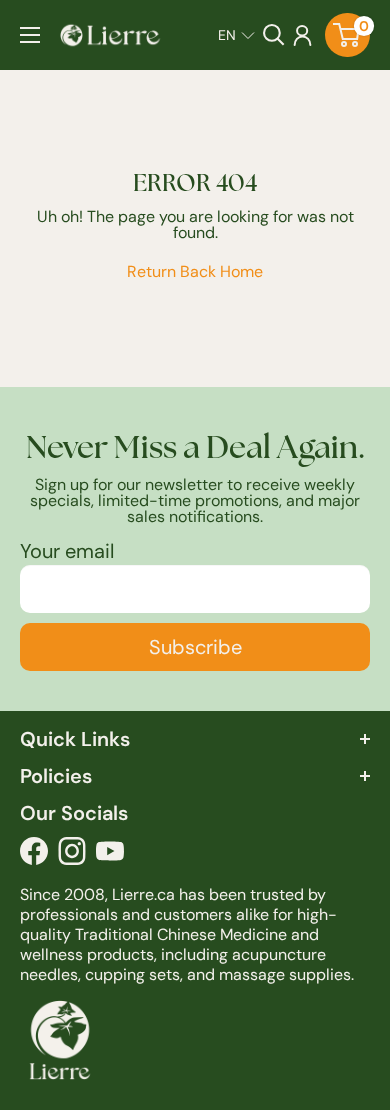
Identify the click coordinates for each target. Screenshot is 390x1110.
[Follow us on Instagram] (72, 856)
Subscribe (195, 647)
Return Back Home (195, 271)
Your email (67, 551)
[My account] (302, 35)
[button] (236, 35)
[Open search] (274, 35)
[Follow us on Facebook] (34, 856)
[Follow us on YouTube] (110, 856)
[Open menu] (30, 35)
